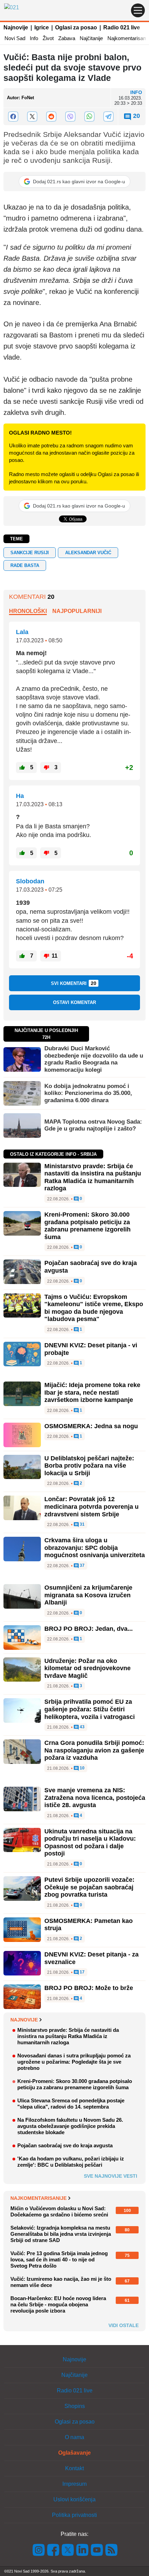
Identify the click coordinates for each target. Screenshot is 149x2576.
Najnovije (16, 27)
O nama (74, 2437)
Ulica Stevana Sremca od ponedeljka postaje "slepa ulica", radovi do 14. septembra (71, 2104)
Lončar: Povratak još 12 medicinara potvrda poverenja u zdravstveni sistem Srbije (91, 1506)
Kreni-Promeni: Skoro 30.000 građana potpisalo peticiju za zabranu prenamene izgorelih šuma (87, 1226)
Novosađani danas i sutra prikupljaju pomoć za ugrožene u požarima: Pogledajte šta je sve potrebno (74, 2062)
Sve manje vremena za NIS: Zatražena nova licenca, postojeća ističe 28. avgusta (95, 1798)
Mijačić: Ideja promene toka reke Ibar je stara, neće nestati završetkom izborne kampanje (92, 1392)
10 (82, 1768)
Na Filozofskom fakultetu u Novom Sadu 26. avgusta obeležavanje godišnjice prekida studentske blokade (70, 2126)
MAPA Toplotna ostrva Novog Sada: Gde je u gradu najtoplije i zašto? (93, 1125)
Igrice (42, 27)
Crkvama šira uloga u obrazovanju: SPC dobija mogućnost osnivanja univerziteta (95, 1548)
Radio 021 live (122, 27)
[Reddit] (51, 117)
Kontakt (74, 2468)
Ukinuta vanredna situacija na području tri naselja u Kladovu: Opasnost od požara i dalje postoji (90, 1843)
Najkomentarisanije (38, 2198)
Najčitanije (91, 38)
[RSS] (111, 2550)
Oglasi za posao (76, 27)
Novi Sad (15, 38)
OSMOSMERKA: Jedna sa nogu (91, 1426)
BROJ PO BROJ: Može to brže (89, 1988)
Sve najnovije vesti (111, 2176)
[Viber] (70, 117)
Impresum (74, 2484)
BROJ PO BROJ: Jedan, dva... (89, 1629)
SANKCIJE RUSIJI (30, 553)
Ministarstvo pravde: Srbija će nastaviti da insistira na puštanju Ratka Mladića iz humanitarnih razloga (93, 1177)
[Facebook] (13, 117)
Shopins (75, 2406)
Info (34, 38)
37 (82, 1566)
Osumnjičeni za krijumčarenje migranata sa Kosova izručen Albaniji (88, 1595)
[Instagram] (39, 2550)
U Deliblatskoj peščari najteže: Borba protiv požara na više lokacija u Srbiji (89, 1466)
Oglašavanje (74, 2453)
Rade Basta (25, 565)
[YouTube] (97, 2550)
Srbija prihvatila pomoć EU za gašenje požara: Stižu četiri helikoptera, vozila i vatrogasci (90, 1709)
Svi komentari (74, 983)
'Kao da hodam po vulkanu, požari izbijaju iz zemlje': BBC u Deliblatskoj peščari (71, 2162)
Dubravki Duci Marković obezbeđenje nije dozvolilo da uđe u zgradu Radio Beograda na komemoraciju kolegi (94, 1059)
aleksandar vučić (88, 553)
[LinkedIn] (82, 2550)
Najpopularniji (77, 611)
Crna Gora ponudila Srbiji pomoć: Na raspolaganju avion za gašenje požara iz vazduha (94, 1750)
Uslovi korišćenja (74, 2499)
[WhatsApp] (89, 117)
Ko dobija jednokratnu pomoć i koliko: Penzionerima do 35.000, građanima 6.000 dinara (88, 1093)
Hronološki (28, 611)
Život (48, 38)
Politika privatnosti (74, 2515)
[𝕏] (32, 117)
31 (82, 1524)
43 (82, 1727)
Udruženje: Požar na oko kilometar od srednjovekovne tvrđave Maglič (87, 1668)
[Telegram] (108, 117)
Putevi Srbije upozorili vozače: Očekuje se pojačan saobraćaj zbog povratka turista (89, 1887)
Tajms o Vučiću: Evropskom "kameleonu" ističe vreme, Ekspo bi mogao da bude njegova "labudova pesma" (94, 1308)
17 (82, 1972)
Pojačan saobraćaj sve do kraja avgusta (65, 2145)
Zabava (67, 38)
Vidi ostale (124, 2325)
